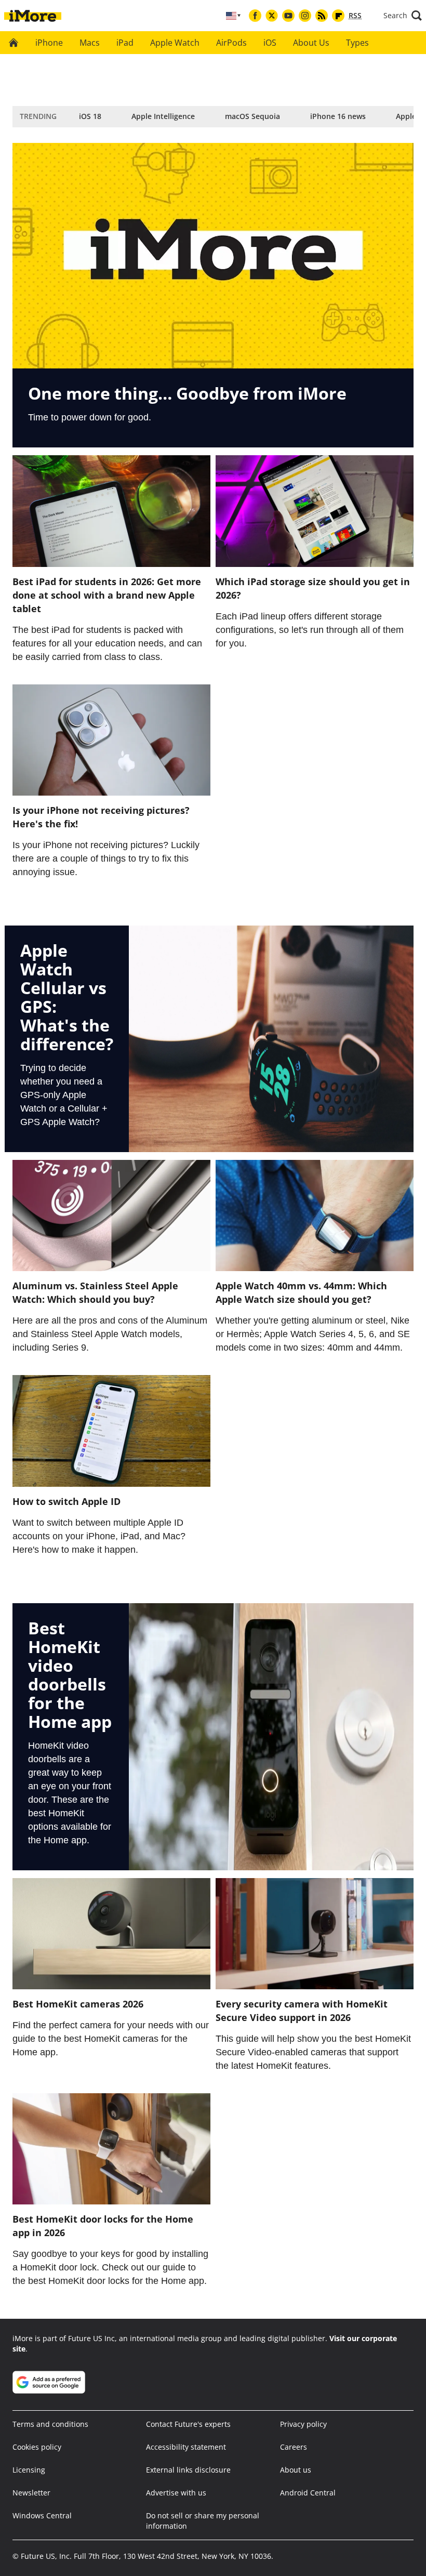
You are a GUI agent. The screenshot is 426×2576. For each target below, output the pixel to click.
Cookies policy (37, 2447)
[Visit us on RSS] (322, 16)
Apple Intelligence (163, 116)
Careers (294, 2447)
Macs (90, 43)
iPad (125, 43)
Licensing (29, 2470)
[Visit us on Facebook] (255, 16)
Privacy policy (303, 2424)
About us (296, 2470)
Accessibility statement (186, 2447)
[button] (403, 16)
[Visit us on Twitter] (272, 16)
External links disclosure (188, 2470)
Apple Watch (175, 43)
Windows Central (42, 2515)
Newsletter (31, 2493)
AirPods (231, 43)
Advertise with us (176, 2493)
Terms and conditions (50, 2424)
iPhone (49, 43)
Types (357, 43)
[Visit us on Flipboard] (338, 16)
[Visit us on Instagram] (305, 16)
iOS (270, 43)
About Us (311, 43)
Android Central (308, 2493)
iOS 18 (90, 116)
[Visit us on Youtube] (288, 16)
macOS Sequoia (252, 116)
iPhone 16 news (338, 116)
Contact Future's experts (188, 2424)
